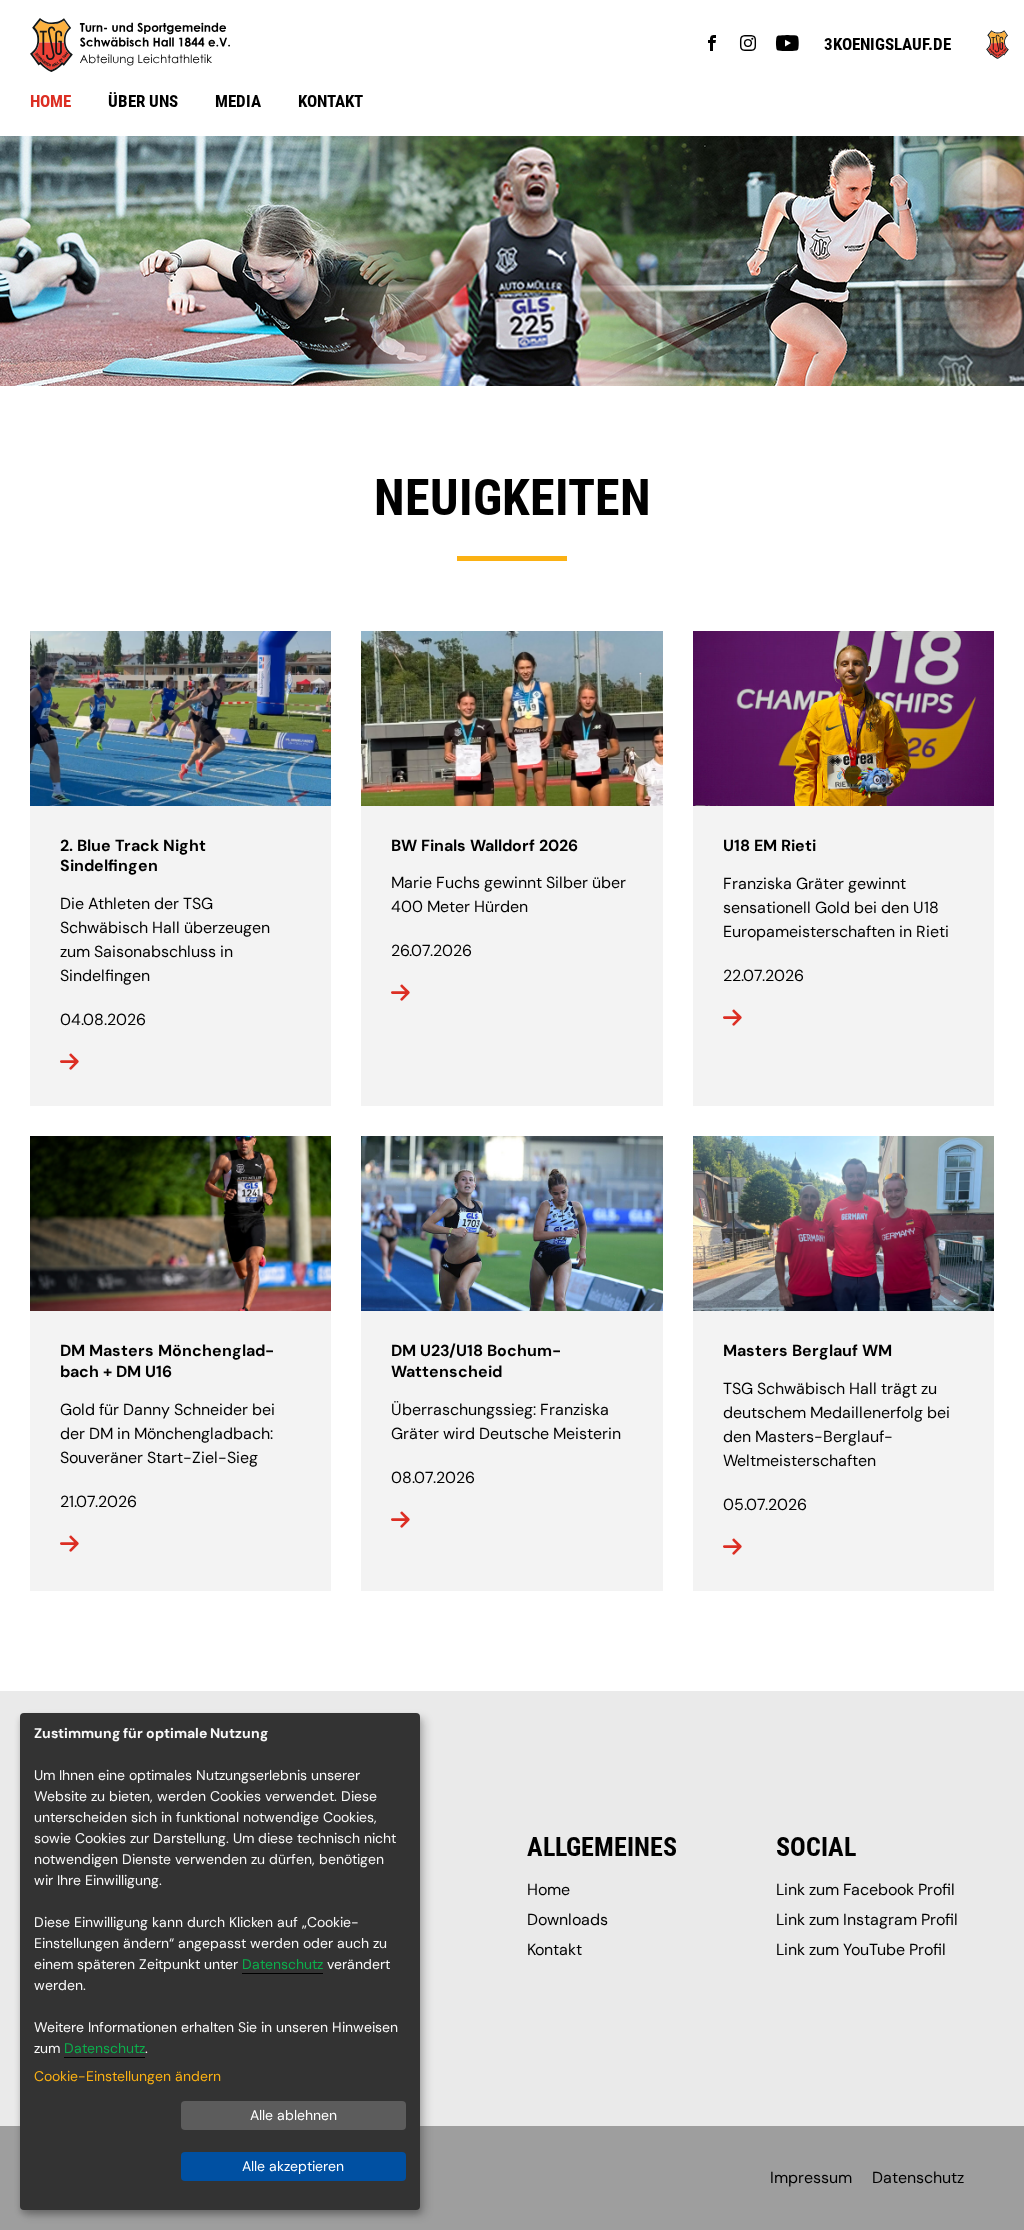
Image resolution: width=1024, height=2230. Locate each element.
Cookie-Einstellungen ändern (127, 2076)
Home (50, 101)
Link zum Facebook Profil (865, 1889)
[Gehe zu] (997, 53)
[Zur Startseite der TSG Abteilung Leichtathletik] (527, 45)
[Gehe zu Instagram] (748, 45)
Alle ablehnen (293, 2115)
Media (238, 101)
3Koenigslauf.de (887, 44)
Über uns (143, 101)
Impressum (811, 2177)
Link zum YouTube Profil (861, 1949)
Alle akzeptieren (293, 2166)
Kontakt (330, 101)
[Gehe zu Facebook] (712, 45)
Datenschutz (918, 2177)
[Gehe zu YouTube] (787, 45)
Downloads (567, 1919)
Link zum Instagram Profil (867, 1919)
